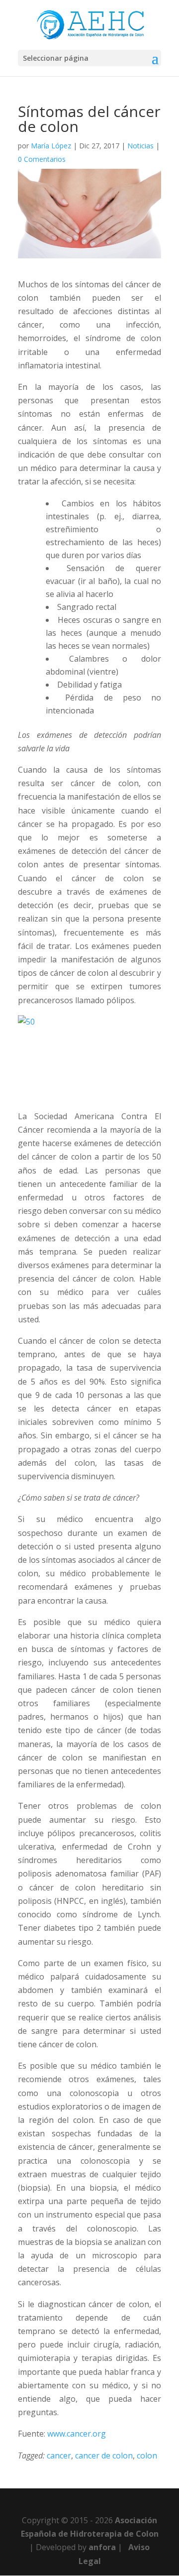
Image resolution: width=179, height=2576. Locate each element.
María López (51, 146)
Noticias (140, 146)
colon (147, 2456)
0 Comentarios (42, 159)
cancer (59, 2456)
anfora (102, 2547)
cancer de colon (104, 2456)
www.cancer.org (77, 2434)
